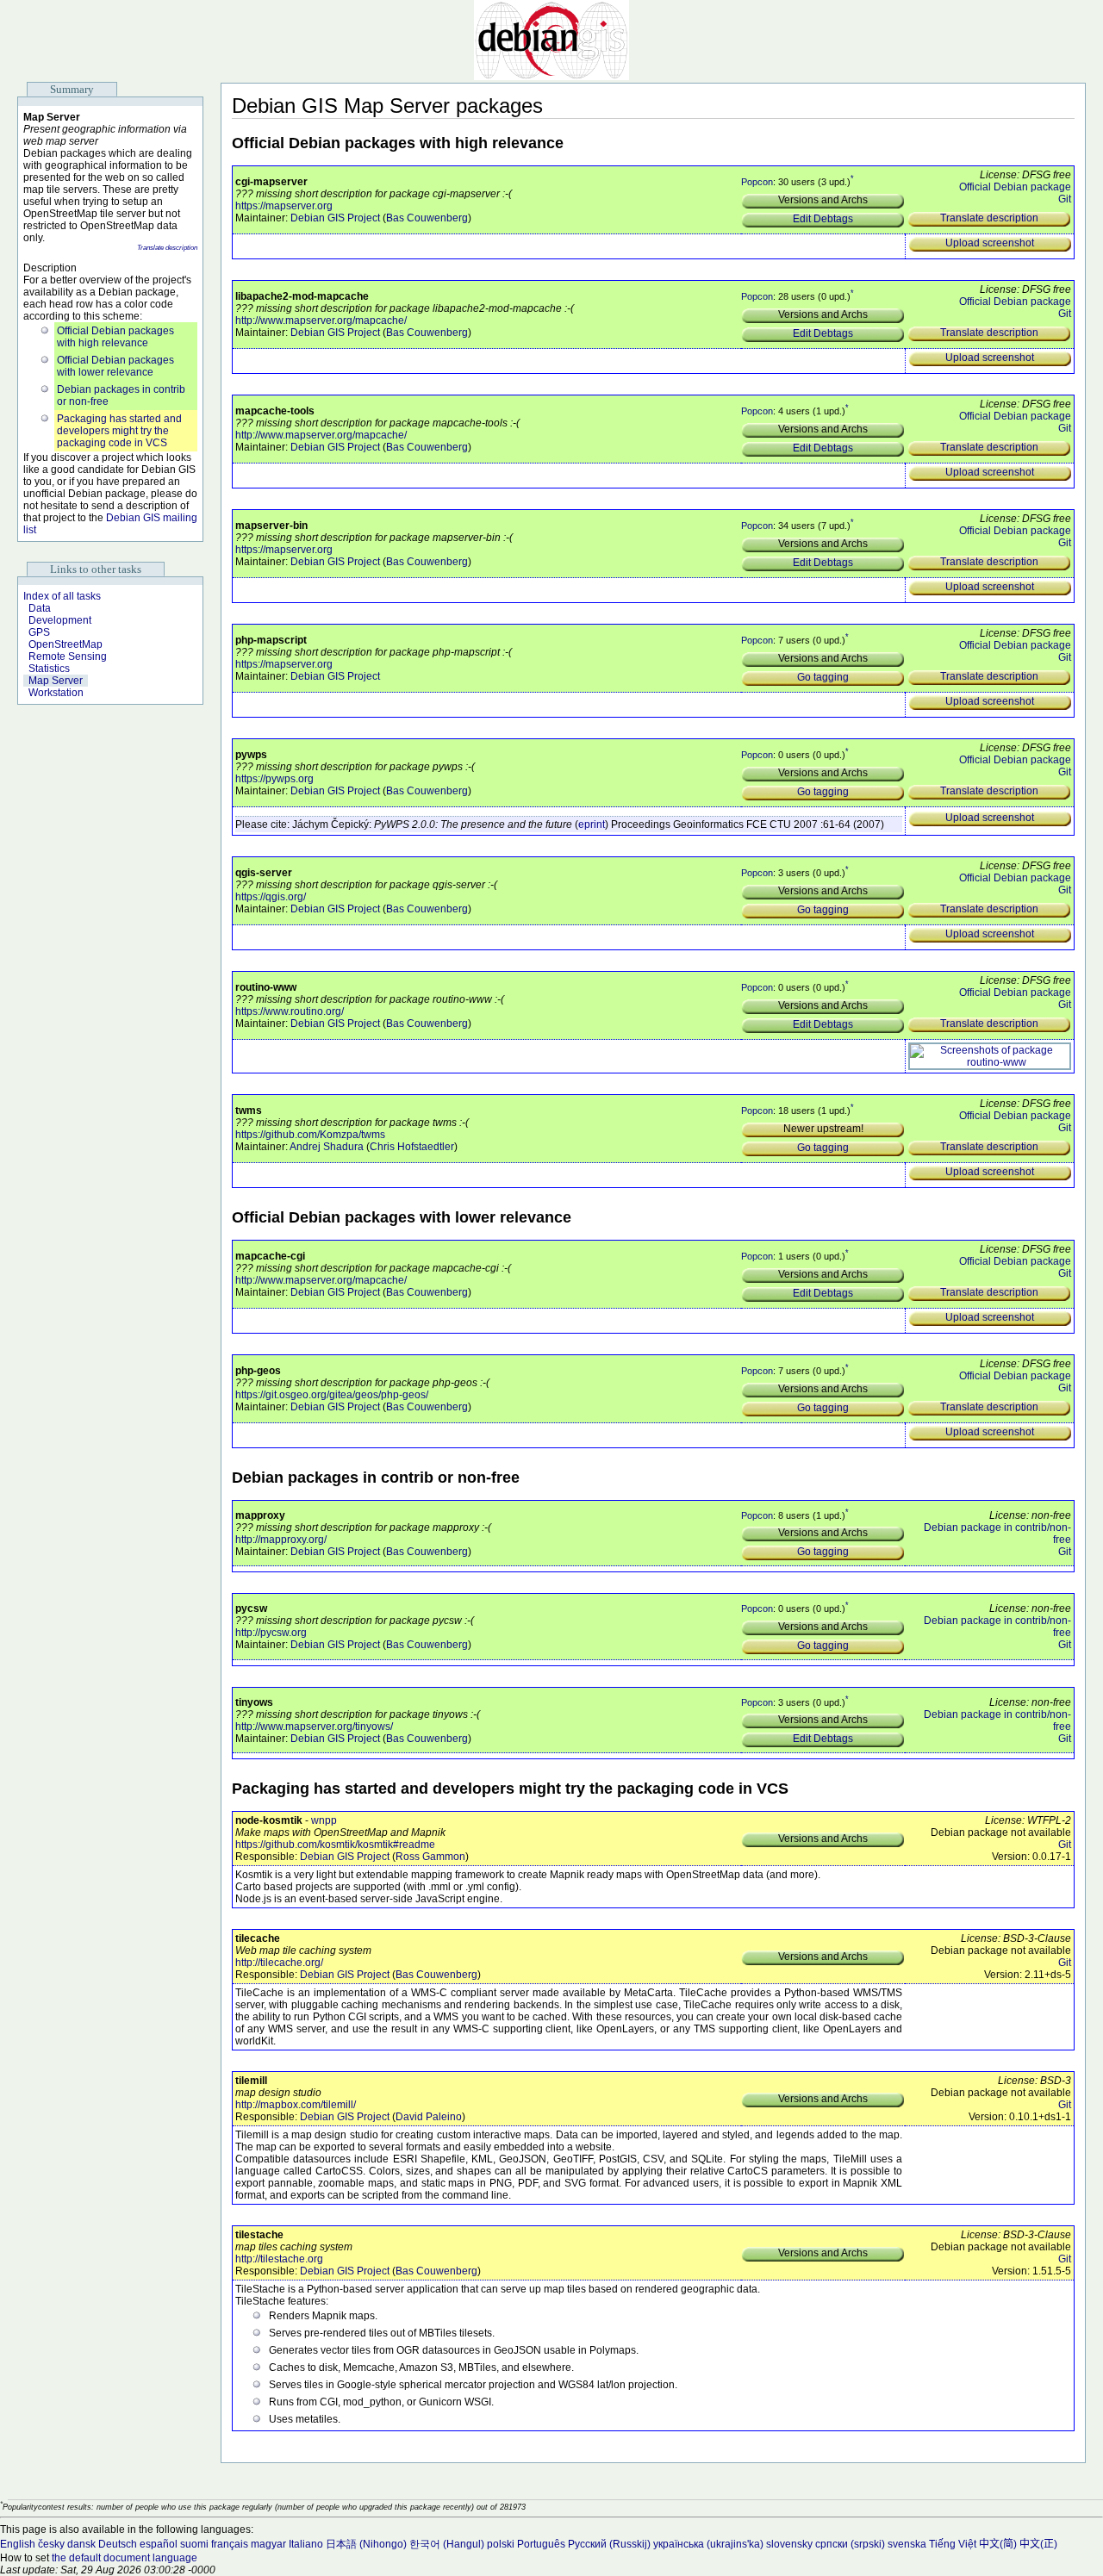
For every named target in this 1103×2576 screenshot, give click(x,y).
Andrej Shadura (327, 1147)
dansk (81, 2544)
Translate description (167, 248)
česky (51, 2544)
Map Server (56, 681)
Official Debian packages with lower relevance (115, 366)
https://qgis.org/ (271, 897)
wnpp (324, 1820)
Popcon (757, 182)
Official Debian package (1015, 187)
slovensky (789, 2544)
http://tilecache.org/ (279, 1963)
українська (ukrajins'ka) (708, 2544)
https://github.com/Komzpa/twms (310, 1135)
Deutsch (118, 2544)
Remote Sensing (68, 656)
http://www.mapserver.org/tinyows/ (314, 1727)
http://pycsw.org (271, 1633)
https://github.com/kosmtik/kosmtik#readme (335, 1845)
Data (40, 608)
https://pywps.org (274, 779)
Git (1065, 199)
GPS (39, 632)
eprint (592, 824)
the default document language (125, 2558)
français (230, 2544)
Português (541, 2544)
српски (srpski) (850, 2544)
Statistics (49, 669)
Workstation (56, 693)
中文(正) (1038, 2544)
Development (60, 620)
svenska (907, 2544)
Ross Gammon (430, 1857)
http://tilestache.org (279, 2259)
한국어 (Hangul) (447, 2544)
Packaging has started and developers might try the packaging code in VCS (119, 431)
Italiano (306, 2544)
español (159, 2544)
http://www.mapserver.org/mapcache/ (321, 320)
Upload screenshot (990, 243)
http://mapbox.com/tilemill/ (296, 2105)
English (18, 2544)
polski (501, 2544)
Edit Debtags (823, 219)
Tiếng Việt (953, 2544)
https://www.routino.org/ (290, 1011)
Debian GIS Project (335, 218)
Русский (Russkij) (609, 2544)
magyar (268, 2544)
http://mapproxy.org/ (281, 1540)
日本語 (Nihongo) (366, 2544)
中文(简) (998, 2544)
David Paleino (429, 2117)
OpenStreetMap (65, 644)
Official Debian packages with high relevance (115, 337)
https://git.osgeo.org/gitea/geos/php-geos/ (332, 1395)
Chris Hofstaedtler (412, 1147)
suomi (194, 2544)
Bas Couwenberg (427, 218)
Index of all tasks (62, 596)
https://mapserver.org (284, 206)
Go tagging (823, 677)
